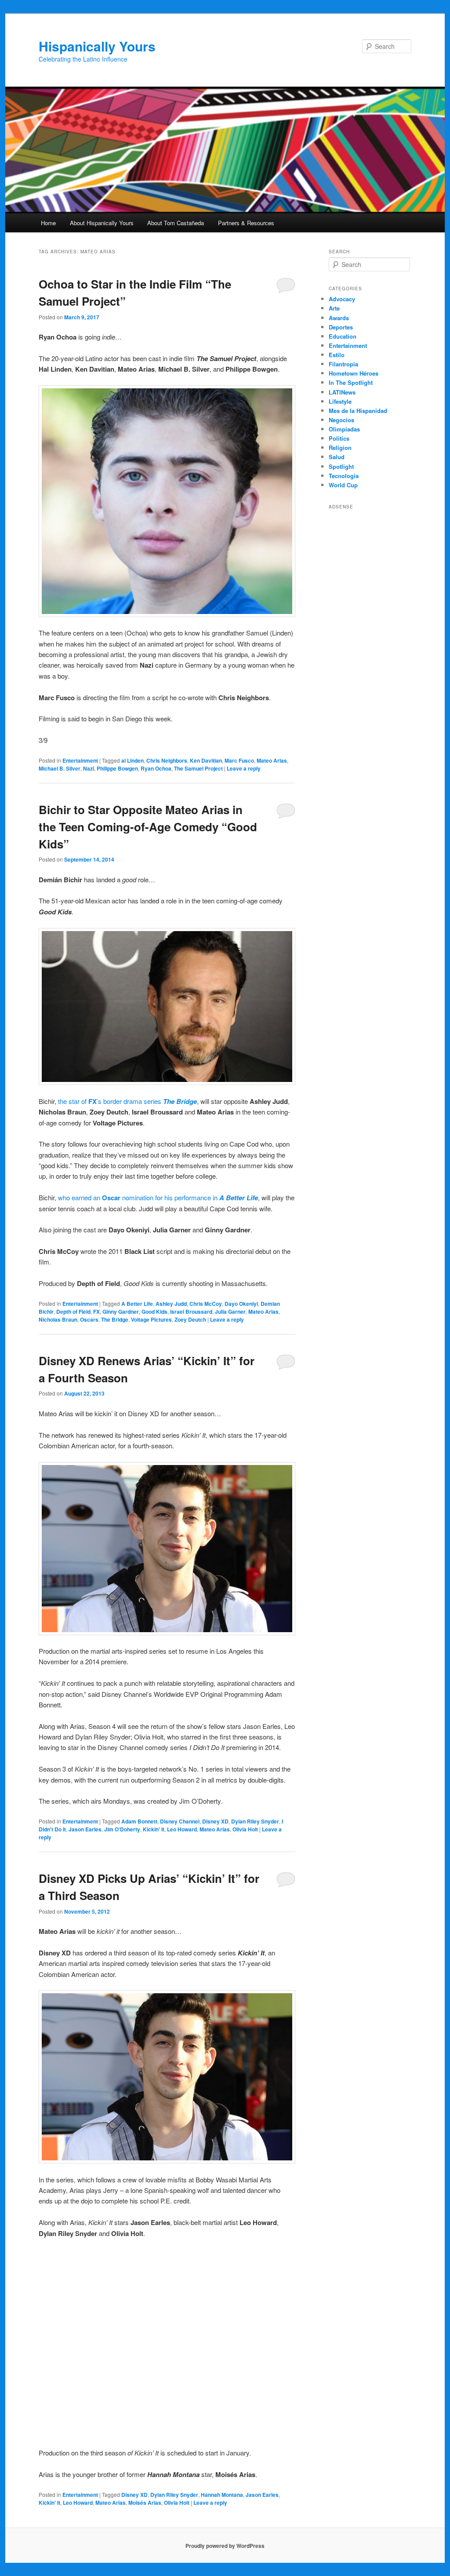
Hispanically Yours (97, 46)
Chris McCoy (206, 1304)
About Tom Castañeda (176, 223)
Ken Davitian (206, 760)
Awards (339, 318)
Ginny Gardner (121, 1312)
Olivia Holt (245, 1829)
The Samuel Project (198, 768)
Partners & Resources (246, 223)
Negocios (341, 420)
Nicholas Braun (58, 1319)
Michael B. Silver (60, 768)
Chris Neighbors (167, 760)
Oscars (89, 1319)
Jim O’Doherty (122, 1829)
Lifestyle (340, 401)
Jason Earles (85, 1829)
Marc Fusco (239, 760)
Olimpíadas (344, 429)
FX (96, 1312)
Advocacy (342, 299)
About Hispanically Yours (102, 223)
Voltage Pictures (151, 1319)
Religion (340, 448)
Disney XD (215, 1821)
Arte (334, 308)
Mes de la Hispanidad (358, 411)
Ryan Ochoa (156, 768)
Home (48, 223)
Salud (337, 457)
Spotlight (341, 466)
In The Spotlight (351, 382)
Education (343, 336)
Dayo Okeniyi (241, 1304)
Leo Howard (182, 1829)
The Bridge (115, 1319)
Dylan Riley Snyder (255, 1821)
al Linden (132, 760)
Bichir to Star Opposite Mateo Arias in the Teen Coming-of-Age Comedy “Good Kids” (148, 827)
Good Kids (154, 1312)
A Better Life (137, 1304)
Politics (339, 438)
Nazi (89, 768)
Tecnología (344, 476)
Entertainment (80, 760)
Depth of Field (73, 1312)
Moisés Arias (145, 2503)
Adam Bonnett (139, 1821)
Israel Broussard (191, 1312)
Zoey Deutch (190, 1319)
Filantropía (343, 364)
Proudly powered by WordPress (225, 2546)
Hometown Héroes (354, 373)
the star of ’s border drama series (127, 1101)
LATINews (342, 392)
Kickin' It (154, 1829)
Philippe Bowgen (117, 768)
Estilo (337, 355)
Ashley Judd (171, 1304)
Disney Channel (180, 1821)
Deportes (341, 327)
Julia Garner (230, 1312)
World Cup (343, 485)
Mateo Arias (272, 760)
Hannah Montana (222, 2495)
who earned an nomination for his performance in (158, 1197)
